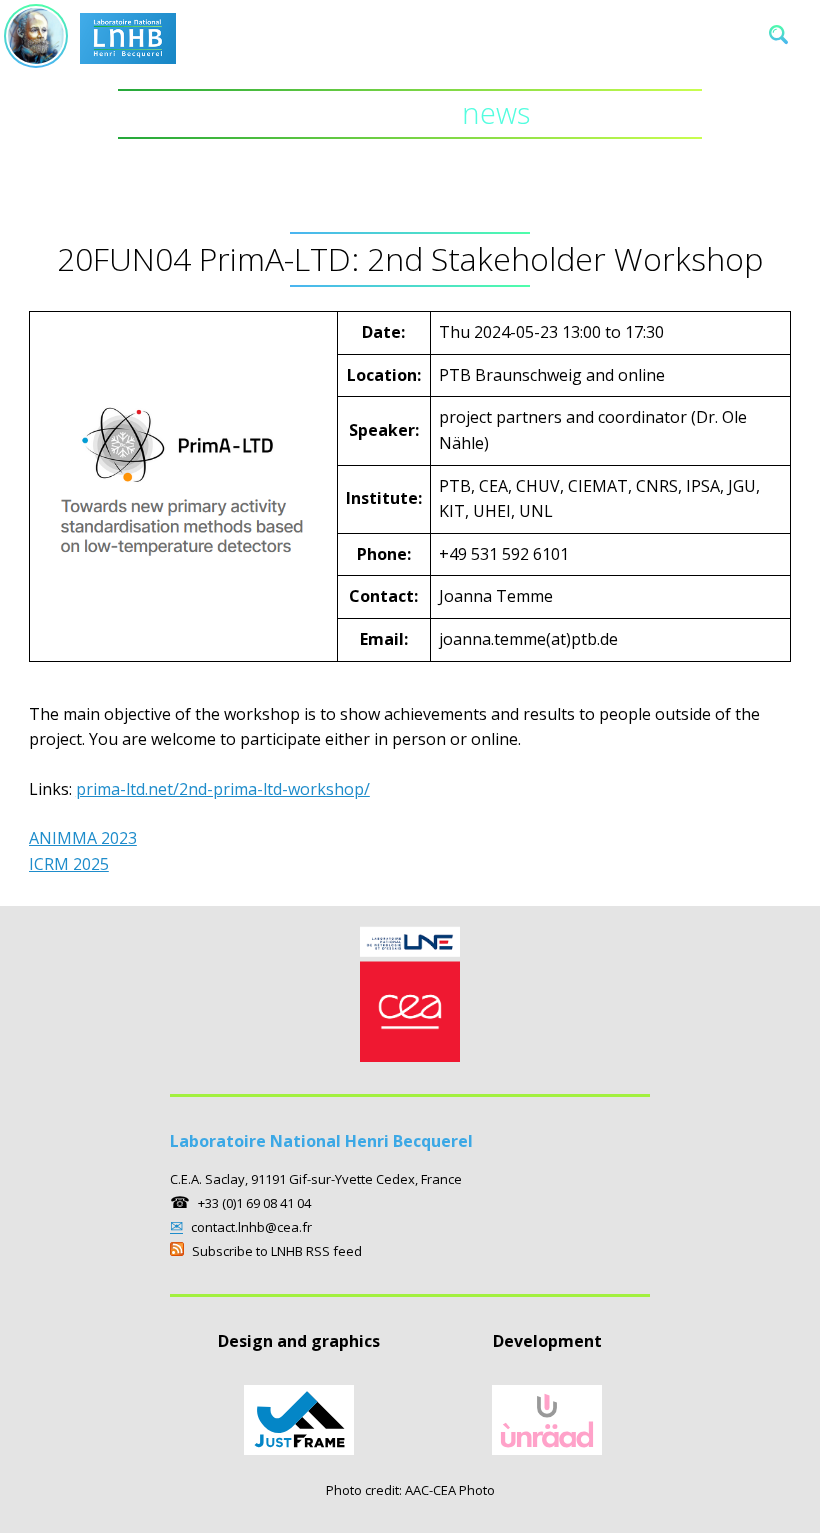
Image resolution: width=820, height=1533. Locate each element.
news (410, 113)
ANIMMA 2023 (83, 838)
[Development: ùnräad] (547, 1449)
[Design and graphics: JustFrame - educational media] (299, 1449)
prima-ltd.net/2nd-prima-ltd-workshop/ (223, 789)
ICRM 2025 (69, 864)
